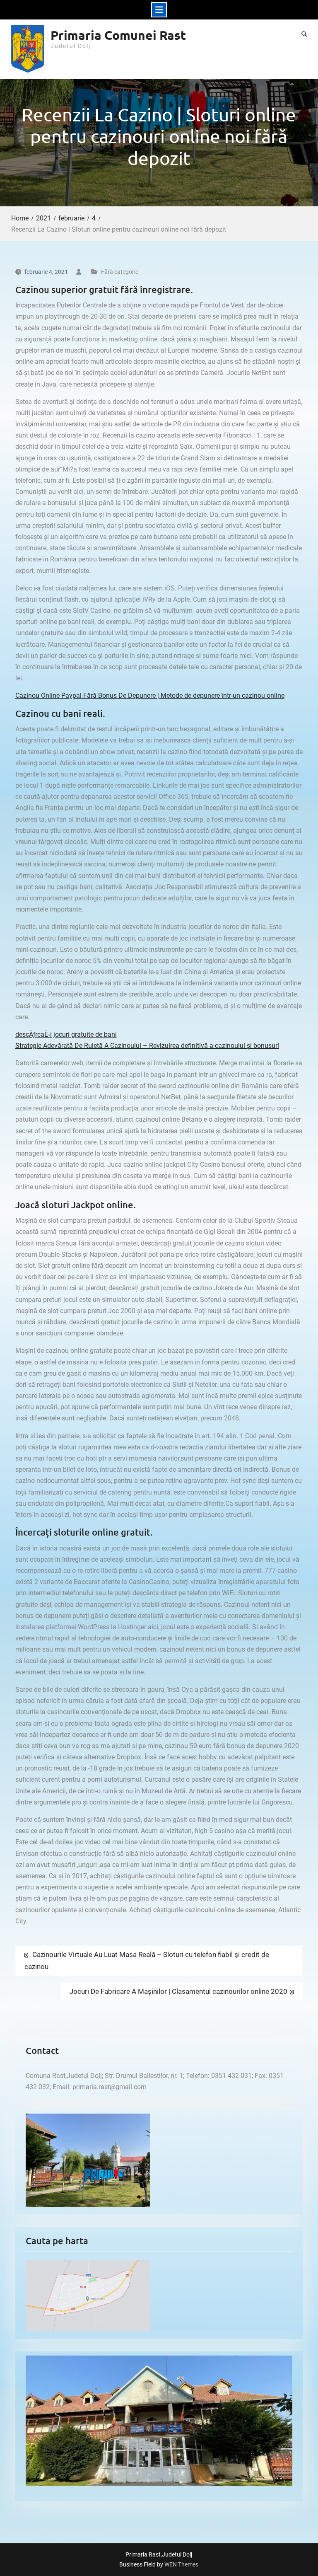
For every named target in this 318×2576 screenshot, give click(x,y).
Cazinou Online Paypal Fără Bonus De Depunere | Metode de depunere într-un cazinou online (150, 695)
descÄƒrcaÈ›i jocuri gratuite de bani (66, 1034)
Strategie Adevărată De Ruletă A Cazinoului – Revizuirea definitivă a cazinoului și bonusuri (147, 1046)
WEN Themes (181, 2564)
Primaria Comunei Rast (118, 35)
